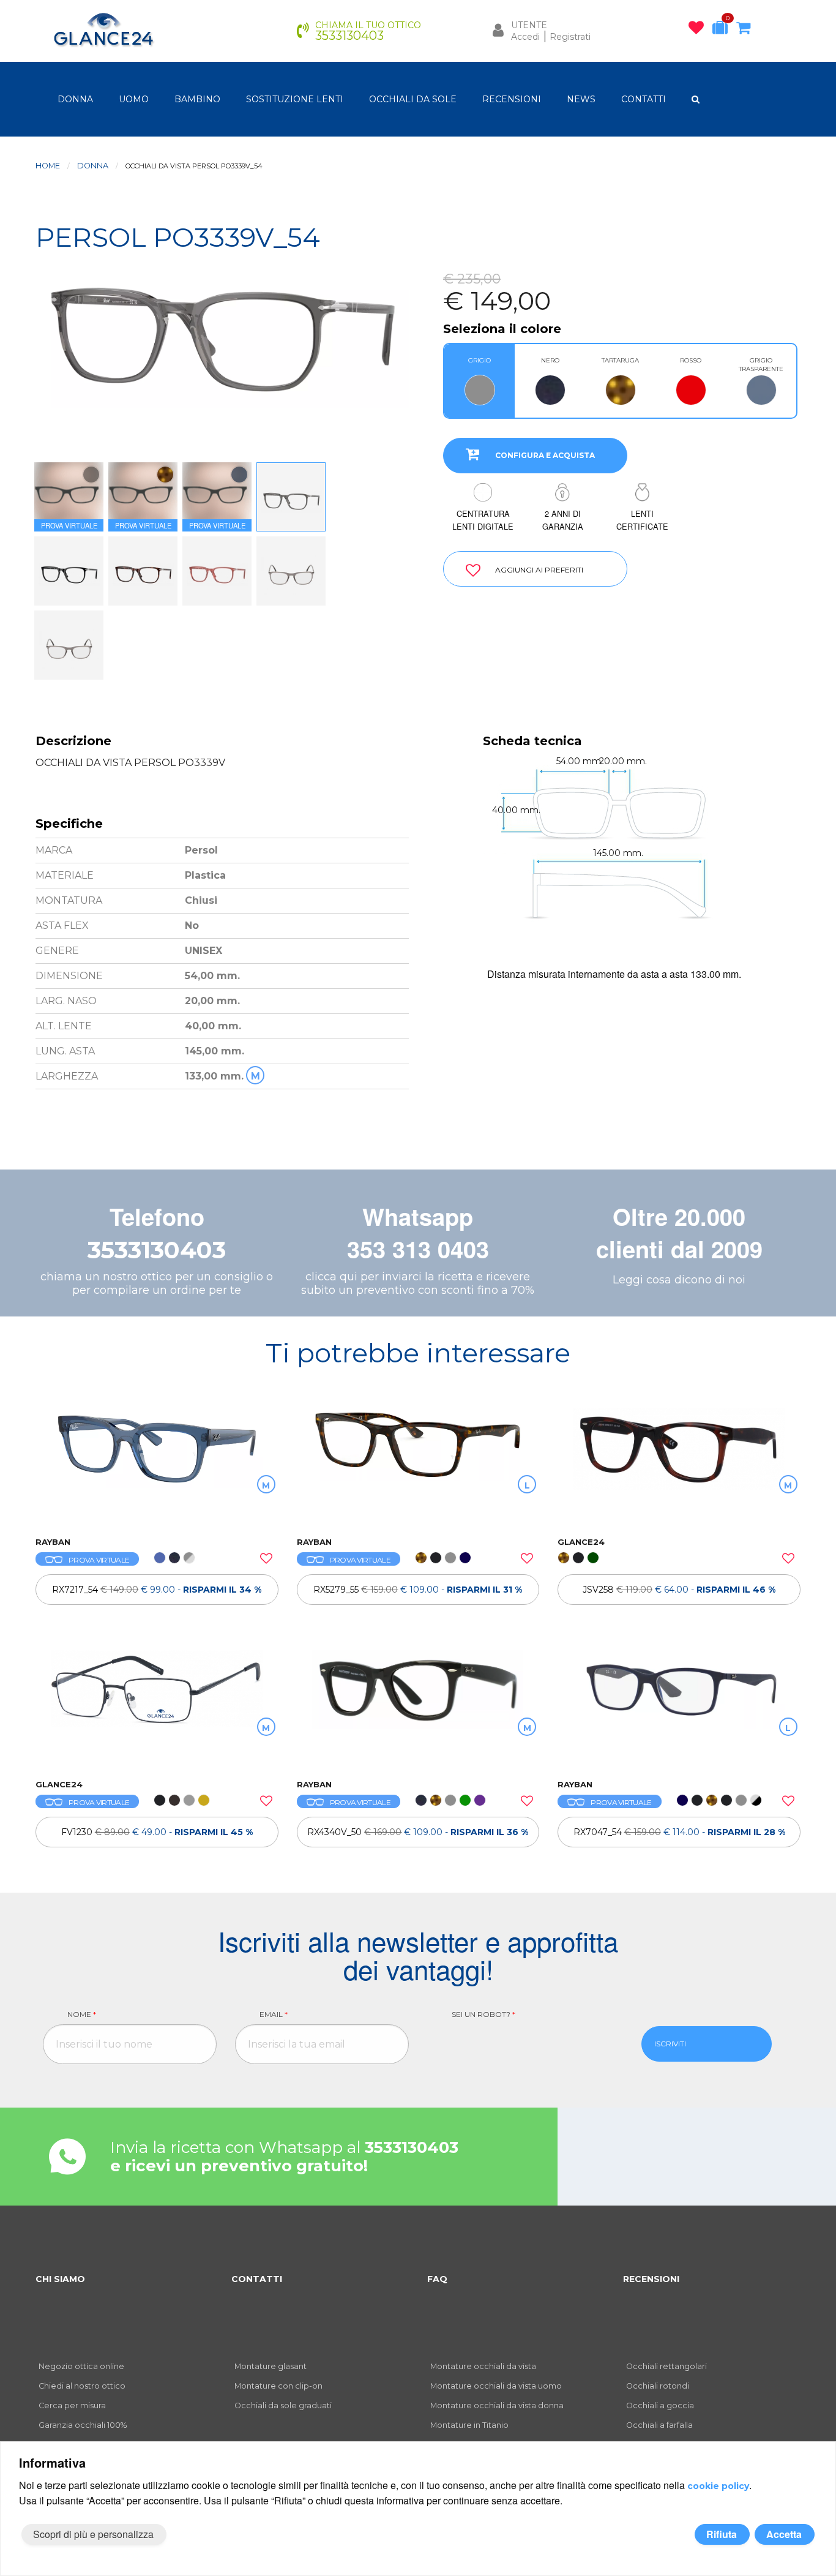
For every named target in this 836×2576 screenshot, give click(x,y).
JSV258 (679, 1590)
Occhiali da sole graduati (283, 2405)
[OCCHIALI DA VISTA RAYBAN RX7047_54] (679, 1708)
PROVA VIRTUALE (99, 1560)
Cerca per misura (72, 2405)
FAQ (437, 2279)
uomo (134, 99)
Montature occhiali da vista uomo (496, 2386)
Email (274, 2014)
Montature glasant (271, 2366)
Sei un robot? (483, 2014)
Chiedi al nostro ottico (82, 2386)
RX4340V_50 (418, 1832)
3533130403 (157, 1250)
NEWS (581, 99)
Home (48, 166)
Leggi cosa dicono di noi (679, 1280)
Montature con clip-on (278, 2386)
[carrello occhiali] (746, 30)
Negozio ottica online (81, 2366)
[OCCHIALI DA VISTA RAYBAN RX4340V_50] (418, 1708)
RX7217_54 (157, 1590)
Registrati (570, 37)
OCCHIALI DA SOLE (413, 99)
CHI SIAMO (60, 2279)
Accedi (525, 37)
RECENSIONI (512, 99)
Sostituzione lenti (295, 99)
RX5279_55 (418, 1590)
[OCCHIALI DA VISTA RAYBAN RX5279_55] (418, 1466)
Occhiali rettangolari (666, 2366)
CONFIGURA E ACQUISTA (545, 455)
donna (75, 99)
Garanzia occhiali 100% (83, 2425)
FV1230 (157, 1832)
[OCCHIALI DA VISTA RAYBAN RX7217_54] (157, 1466)
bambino (197, 99)
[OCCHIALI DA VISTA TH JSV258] (679, 1466)
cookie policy (718, 2486)
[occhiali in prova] (723, 30)
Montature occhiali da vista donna (497, 2405)
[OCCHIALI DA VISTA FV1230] (157, 1708)
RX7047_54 (679, 1832)
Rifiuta (722, 2534)
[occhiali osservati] (699, 30)
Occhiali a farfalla (659, 2425)
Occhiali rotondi (658, 2386)
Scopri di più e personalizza (93, 2534)
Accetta (784, 2534)
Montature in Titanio (469, 2425)
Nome (82, 2014)
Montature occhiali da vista (483, 2366)
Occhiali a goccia (660, 2405)
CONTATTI (644, 99)
